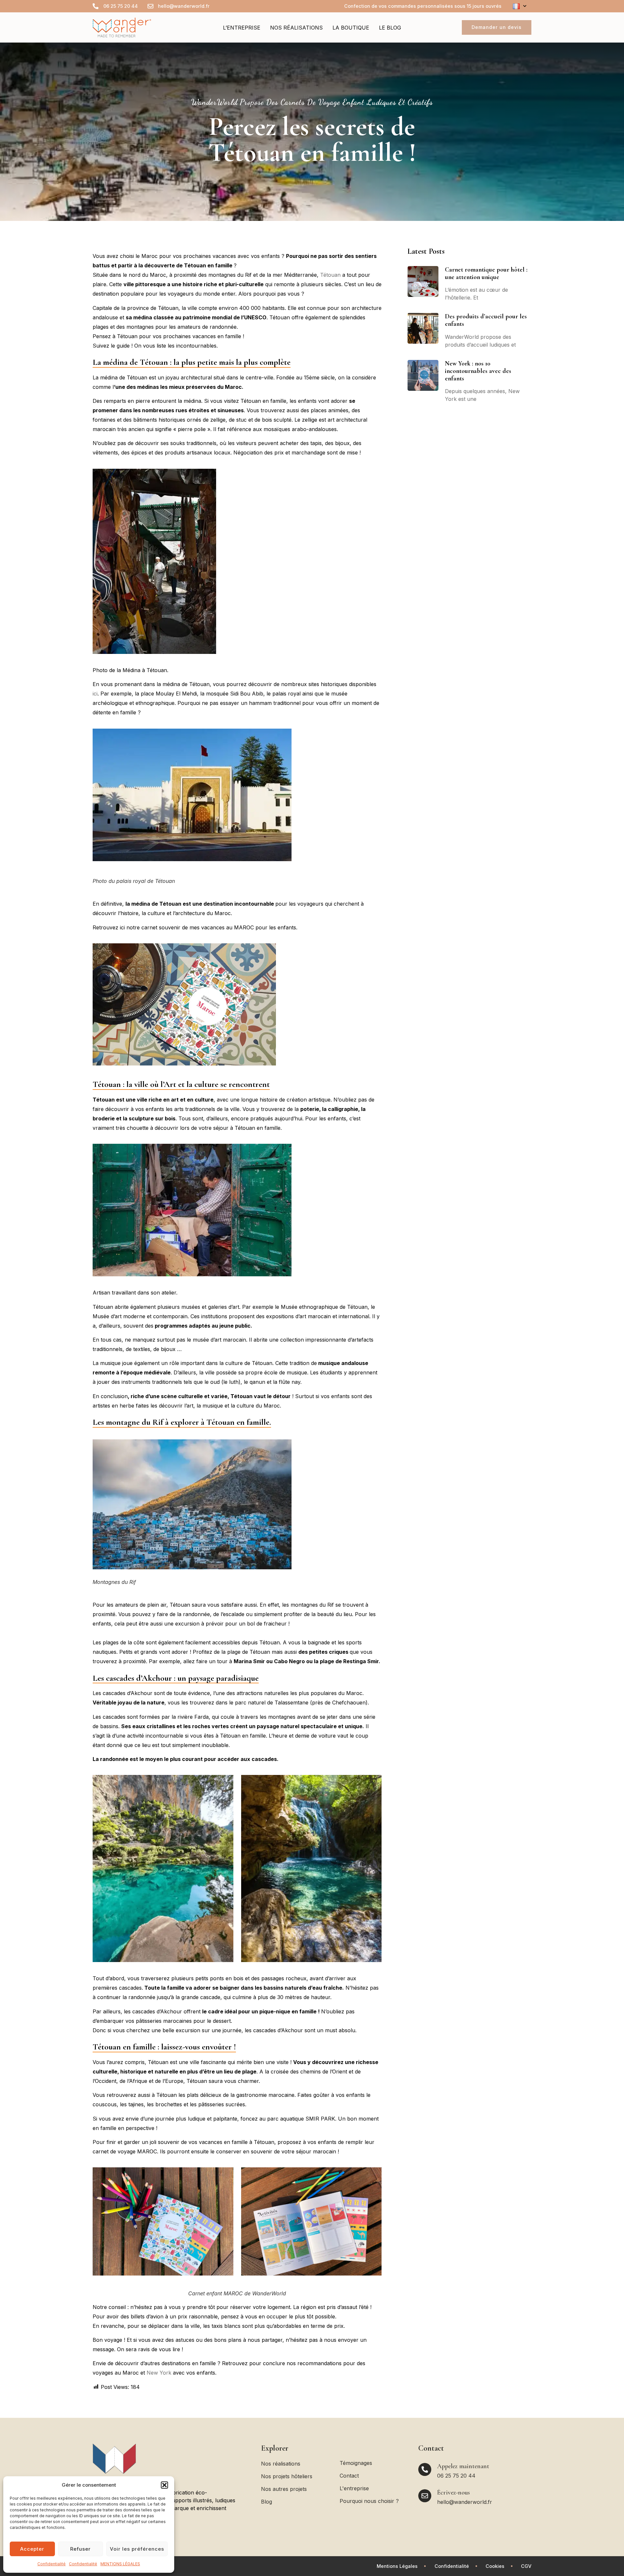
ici (95, 694)
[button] (164, 2485)
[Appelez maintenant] (425, 2469)
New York (159, 2373)
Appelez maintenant (463, 2466)
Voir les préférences (137, 2549)
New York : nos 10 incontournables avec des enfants (478, 371)
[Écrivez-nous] (425, 2496)
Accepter (32, 2549)
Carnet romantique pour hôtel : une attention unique (486, 273)
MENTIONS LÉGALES (120, 2564)
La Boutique (351, 28)
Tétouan (330, 275)
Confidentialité (52, 2564)
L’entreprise (242, 28)
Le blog (390, 28)
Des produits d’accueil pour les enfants (486, 320)
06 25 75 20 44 (456, 2476)
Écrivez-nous (454, 2493)
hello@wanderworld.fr (465, 2502)
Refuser (80, 2549)
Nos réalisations (296, 28)
